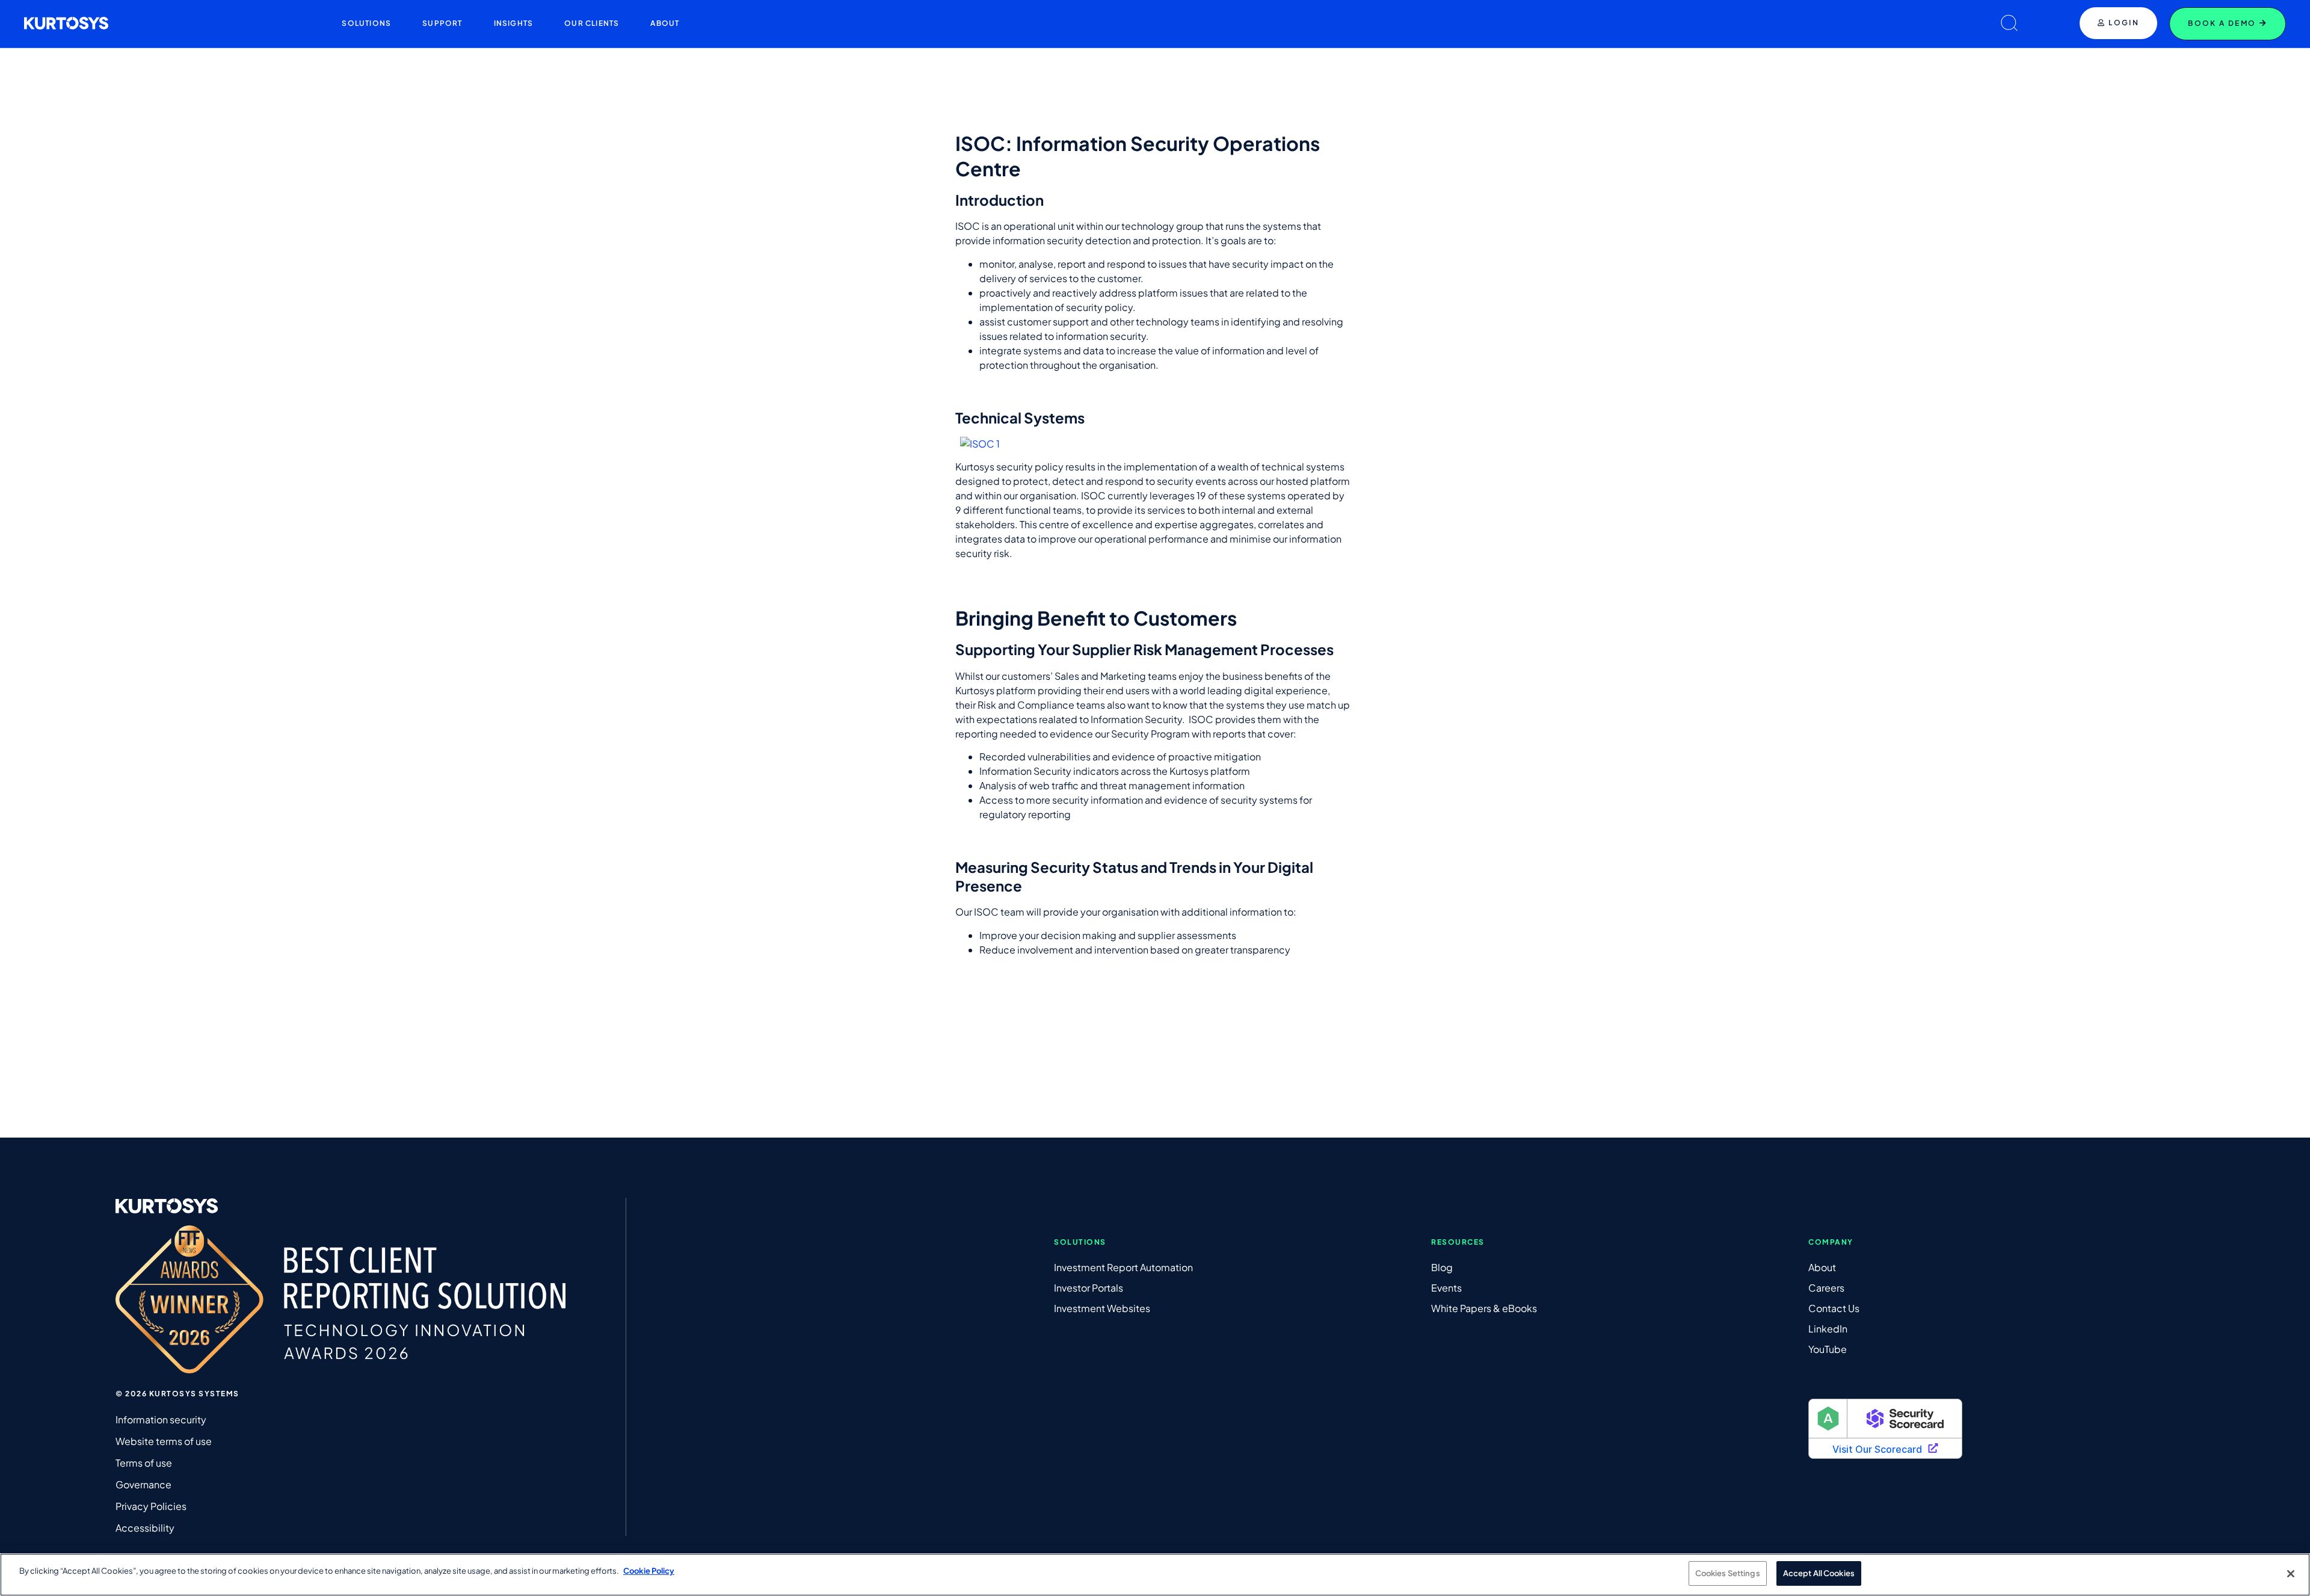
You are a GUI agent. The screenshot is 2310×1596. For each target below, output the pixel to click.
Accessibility (145, 1528)
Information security (161, 1419)
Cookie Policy (649, 1571)
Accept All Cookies (1819, 1573)
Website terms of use (164, 1441)
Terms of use (144, 1463)
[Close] (2291, 1574)
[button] (366, 23)
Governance (143, 1484)
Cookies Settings (1728, 1573)
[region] (1155, 1575)
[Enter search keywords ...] (2009, 24)
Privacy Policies (151, 1506)
